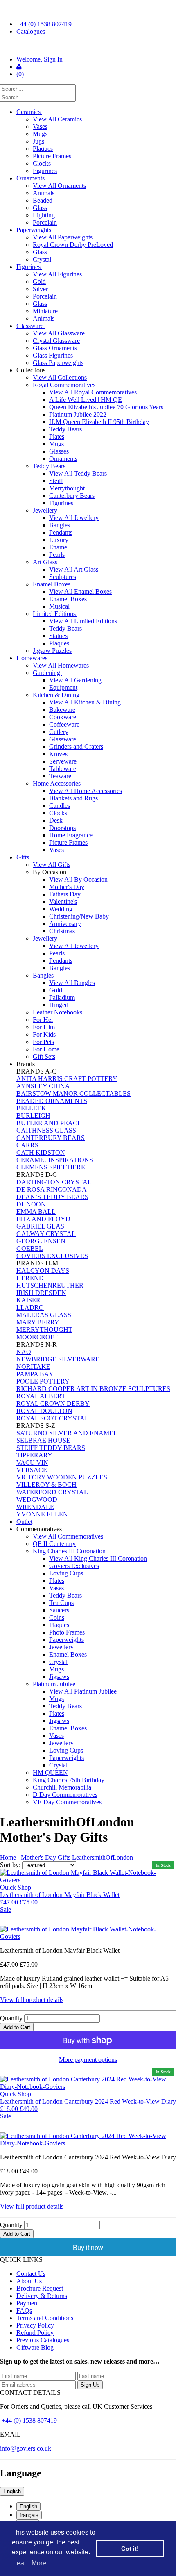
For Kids (44, 1034)
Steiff (56, 481)
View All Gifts (52, 865)
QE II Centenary (54, 1544)
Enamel (59, 547)
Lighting (44, 215)
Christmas (62, 931)
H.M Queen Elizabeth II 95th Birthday (99, 422)
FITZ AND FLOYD (43, 1219)
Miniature (45, 311)
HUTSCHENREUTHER (50, 1285)
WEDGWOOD (37, 1499)
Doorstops (62, 828)
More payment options (88, 2060)
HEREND (30, 1278)
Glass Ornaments (55, 348)
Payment (28, 2303)
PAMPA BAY (35, 1374)
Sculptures (63, 577)
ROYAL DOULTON (44, 1411)
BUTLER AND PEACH (49, 1123)
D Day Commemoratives (65, 1795)
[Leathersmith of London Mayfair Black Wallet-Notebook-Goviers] (88, 1933)
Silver (40, 289)
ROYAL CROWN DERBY (53, 1403)
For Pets (43, 1042)
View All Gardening (75, 680)
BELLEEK (31, 1108)
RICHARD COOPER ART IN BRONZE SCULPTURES (93, 1389)
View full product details (32, 2000)
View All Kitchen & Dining (85, 702)
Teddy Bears (65, 429)
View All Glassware (59, 333)
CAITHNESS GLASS (46, 1130)
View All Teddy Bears (78, 473)
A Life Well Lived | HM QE (86, 400)
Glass (40, 208)
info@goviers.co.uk (26, 2448)
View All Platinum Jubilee (83, 1691)
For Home (46, 1049)
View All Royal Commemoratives (93, 392)
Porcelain (45, 222)
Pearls (57, 555)
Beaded (43, 200)
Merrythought (67, 488)
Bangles (60, 525)
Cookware (63, 717)
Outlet (24, 1522)
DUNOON (31, 1204)
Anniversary (65, 924)
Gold (39, 282)
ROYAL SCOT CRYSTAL (53, 1418)
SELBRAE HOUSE (43, 1440)
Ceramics (29, 112)
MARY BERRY (38, 1322)
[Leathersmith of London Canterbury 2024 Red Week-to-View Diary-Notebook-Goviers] (88, 2140)
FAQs (24, 2310)
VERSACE (32, 1470)
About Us (29, 2281)
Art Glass (46, 562)
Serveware (63, 761)
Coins (57, 1617)
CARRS (27, 1145)
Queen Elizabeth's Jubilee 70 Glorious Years (106, 407)
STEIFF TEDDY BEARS (51, 1448)
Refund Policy (35, 2333)
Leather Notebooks (58, 1012)
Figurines (45, 171)
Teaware (60, 776)
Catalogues (31, 31)
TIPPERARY (34, 1455)
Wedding (61, 909)
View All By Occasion (78, 879)
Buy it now (88, 2248)
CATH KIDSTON (41, 1152)
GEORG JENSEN (41, 1241)
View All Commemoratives (68, 1536)
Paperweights (35, 230)
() (20, 74)
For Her (43, 1020)
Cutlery (59, 732)
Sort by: (11, 1865)
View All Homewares (61, 665)
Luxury (59, 540)
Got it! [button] (130, 2549)
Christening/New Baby (79, 916)
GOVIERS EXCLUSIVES (52, 1256)
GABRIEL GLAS (40, 1226)
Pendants (61, 532)
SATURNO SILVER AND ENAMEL (67, 1433)
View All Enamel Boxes (80, 592)
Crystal (42, 259)
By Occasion (50, 872)
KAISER (28, 1300)
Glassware (31, 326)
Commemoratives (40, 1529)
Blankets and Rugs (73, 798)
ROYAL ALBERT (41, 1396)
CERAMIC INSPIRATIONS (55, 1160)
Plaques (43, 149)
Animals (44, 193)
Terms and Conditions (45, 2318)
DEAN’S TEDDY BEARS (52, 1197)
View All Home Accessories (86, 791)
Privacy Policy (35, 2325)
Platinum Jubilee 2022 (78, 414)
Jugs (38, 141)
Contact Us (31, 2274)
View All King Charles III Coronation (98, 1558)
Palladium (62, 997)
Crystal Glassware (56, 341)
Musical (59, 606)
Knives (58, 754)
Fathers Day (65, 894)
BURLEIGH (33, 1116)
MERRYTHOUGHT (44, 1330)
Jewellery (46, 510)
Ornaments (31, 178)
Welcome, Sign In (39, 59)
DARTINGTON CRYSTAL (54, 1182)
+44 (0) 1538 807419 (44, 24)
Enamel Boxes (52, 584)
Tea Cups (61, 1603)
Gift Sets (44, 1057)
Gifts (24, 857)
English (12, 2491)
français (29, 2515)
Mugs (40, 134)
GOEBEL (30, 1248)
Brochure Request (40, 2288)
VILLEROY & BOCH (46, 1485)
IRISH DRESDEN (41, 1293)
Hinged (59, 1005)
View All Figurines (57, 274)
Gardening (47, 673)
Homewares (33, 658)
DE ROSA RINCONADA (52, 1189)
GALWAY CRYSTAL (46, 1234)
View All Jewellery (74, 518)
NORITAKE (33, 1367)
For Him (44, 1027)
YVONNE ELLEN (42, 1514)
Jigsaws (59, 1677)
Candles (60, 806)
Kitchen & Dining (57, 695)
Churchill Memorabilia (62, 1787)
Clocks (42, 163)
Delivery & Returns (42, 2296)
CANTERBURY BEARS (51, 1138)
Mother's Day (67, 887)
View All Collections (60, 377)
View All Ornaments (59, 186)
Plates (57, 437)
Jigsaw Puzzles (52, 651)
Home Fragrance (71, 835)
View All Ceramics (57, 119)
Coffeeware (64, 724)
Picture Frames (52, 156)
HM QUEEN (50, 1772)
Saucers (59, 1610)
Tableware (63, 769)
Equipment (63, 687)
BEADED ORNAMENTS (52, 1101)
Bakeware (62, 710)
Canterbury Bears (72, 496)
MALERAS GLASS (44, 1315)
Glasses (59, 451)
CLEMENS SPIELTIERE (51, 1167)
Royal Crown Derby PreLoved (73, 245)
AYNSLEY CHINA (43, 1086)
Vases (40, 127)
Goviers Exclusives (74, 1566)
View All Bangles (72, 983)
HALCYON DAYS (43, 1271)
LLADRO (30, 1307)
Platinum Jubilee (55, 1684)
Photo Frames (67, 1632)
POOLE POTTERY (43, 1381)
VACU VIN (32, 1462)
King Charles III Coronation (70, 1551)
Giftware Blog (35, 2347)
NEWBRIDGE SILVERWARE (58, 1359)
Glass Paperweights (58, 363)
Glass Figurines (53, 355)
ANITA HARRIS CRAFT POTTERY (67, 1079)
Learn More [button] (30, 2563)
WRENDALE (35, 1507)
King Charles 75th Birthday (69, 1780)
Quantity (11, 2018)
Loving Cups (66, 1573)
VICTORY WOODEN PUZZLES (62, 1477)
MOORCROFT (37, 1337)
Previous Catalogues (43, 2340)
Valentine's (63, 902)
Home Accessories (58, 783)
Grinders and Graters (76, 747)
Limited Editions (55, 614)
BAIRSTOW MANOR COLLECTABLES (73, 1093)
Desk (56, 820)
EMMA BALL (36, 1212)
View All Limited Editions (83, 621)
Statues (58, 636)
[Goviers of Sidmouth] (88, 46)
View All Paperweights (63, 237)
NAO (24, 1352)
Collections (32, 370)
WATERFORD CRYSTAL (52, 1492)
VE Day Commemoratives (67, 1802)
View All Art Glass (74, 569)
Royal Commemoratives (65, 385)
